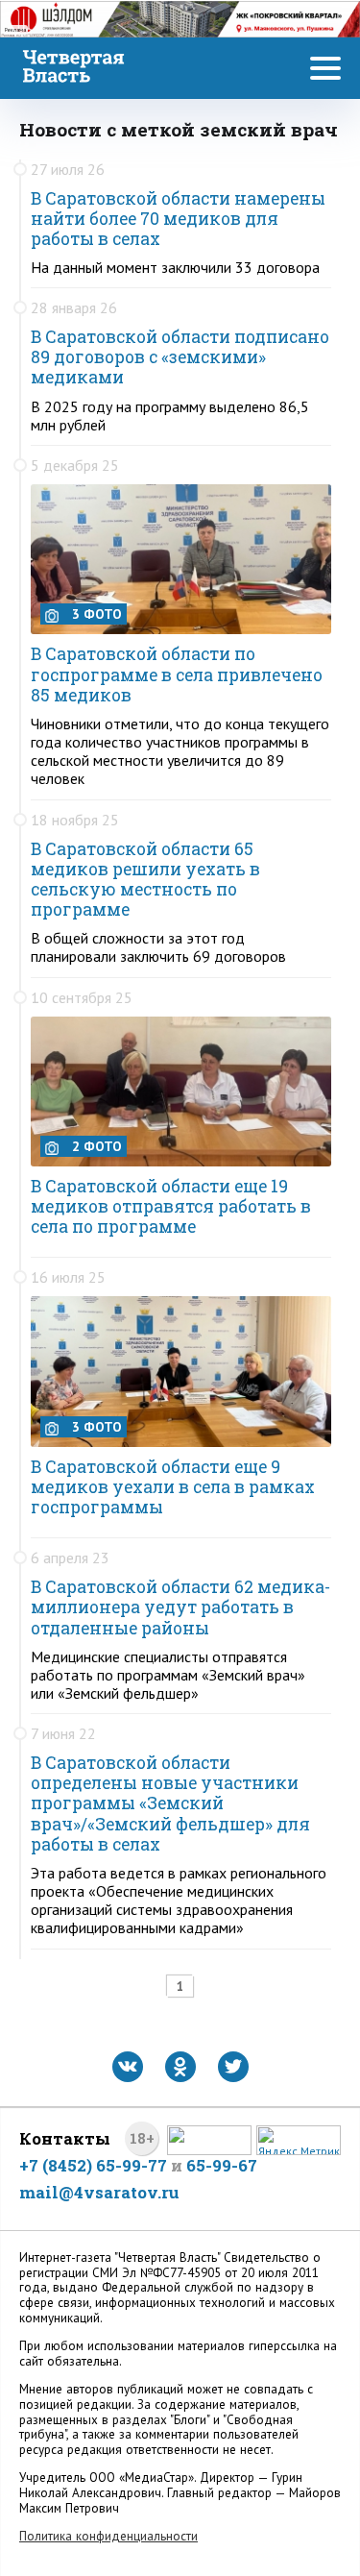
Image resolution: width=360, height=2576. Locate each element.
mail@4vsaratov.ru (99, 2192)
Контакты (65, 2138)
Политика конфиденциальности (108, 2536)
